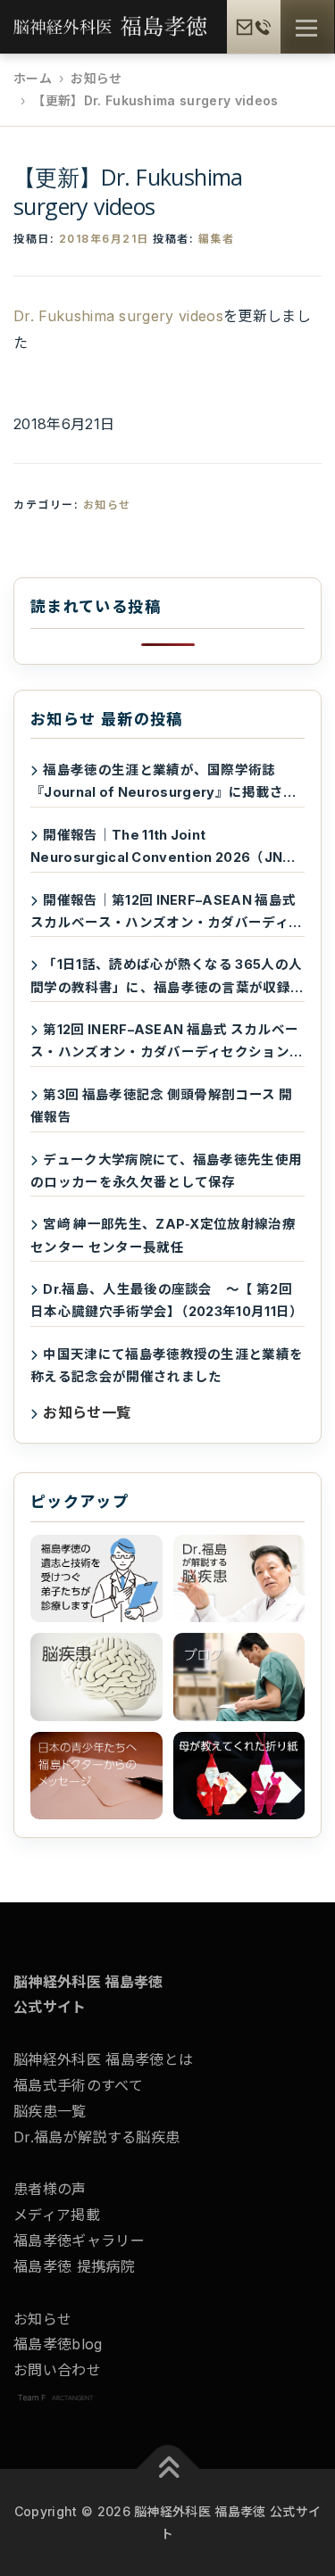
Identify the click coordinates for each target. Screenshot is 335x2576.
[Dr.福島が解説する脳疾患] (239, 1578)
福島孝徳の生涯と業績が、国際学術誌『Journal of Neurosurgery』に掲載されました (164, 783)
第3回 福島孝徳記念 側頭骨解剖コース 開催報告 (161, 1106)
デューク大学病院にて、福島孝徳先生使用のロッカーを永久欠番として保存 (166, 1171)
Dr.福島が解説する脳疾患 (96, 2137)
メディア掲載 (57, 2215)
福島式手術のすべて (78, 2085)
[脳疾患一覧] (96, 1677)
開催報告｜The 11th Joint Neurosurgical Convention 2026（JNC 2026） (162, 848)
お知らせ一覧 (87, 1412)
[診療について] (96, 1578)
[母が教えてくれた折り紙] (239, 1776)
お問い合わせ (57, 2370)
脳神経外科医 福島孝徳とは (103, 2059)
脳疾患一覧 (50, 2111)
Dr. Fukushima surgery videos (118, 316)
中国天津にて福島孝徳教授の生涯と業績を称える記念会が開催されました (167, 1365)
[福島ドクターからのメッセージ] (96, 1776)
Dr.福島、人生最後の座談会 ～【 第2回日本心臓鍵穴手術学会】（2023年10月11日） (167, 1300)
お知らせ (107, 505)
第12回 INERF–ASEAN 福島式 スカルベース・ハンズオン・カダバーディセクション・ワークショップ (167, 1043)
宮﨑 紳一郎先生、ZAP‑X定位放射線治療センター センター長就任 (163, 1235)
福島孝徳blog (58, 2344)
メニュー (306, 28)
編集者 (217, 239)
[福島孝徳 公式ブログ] (239, 1677)
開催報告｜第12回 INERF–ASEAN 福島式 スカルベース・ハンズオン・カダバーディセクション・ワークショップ (166, 913)
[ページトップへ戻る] (167, 2469)
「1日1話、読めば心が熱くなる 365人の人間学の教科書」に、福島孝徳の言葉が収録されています (167, 977)
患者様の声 (50, 2189)
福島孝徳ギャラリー (79, 2241)
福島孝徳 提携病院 (74, 2266)
